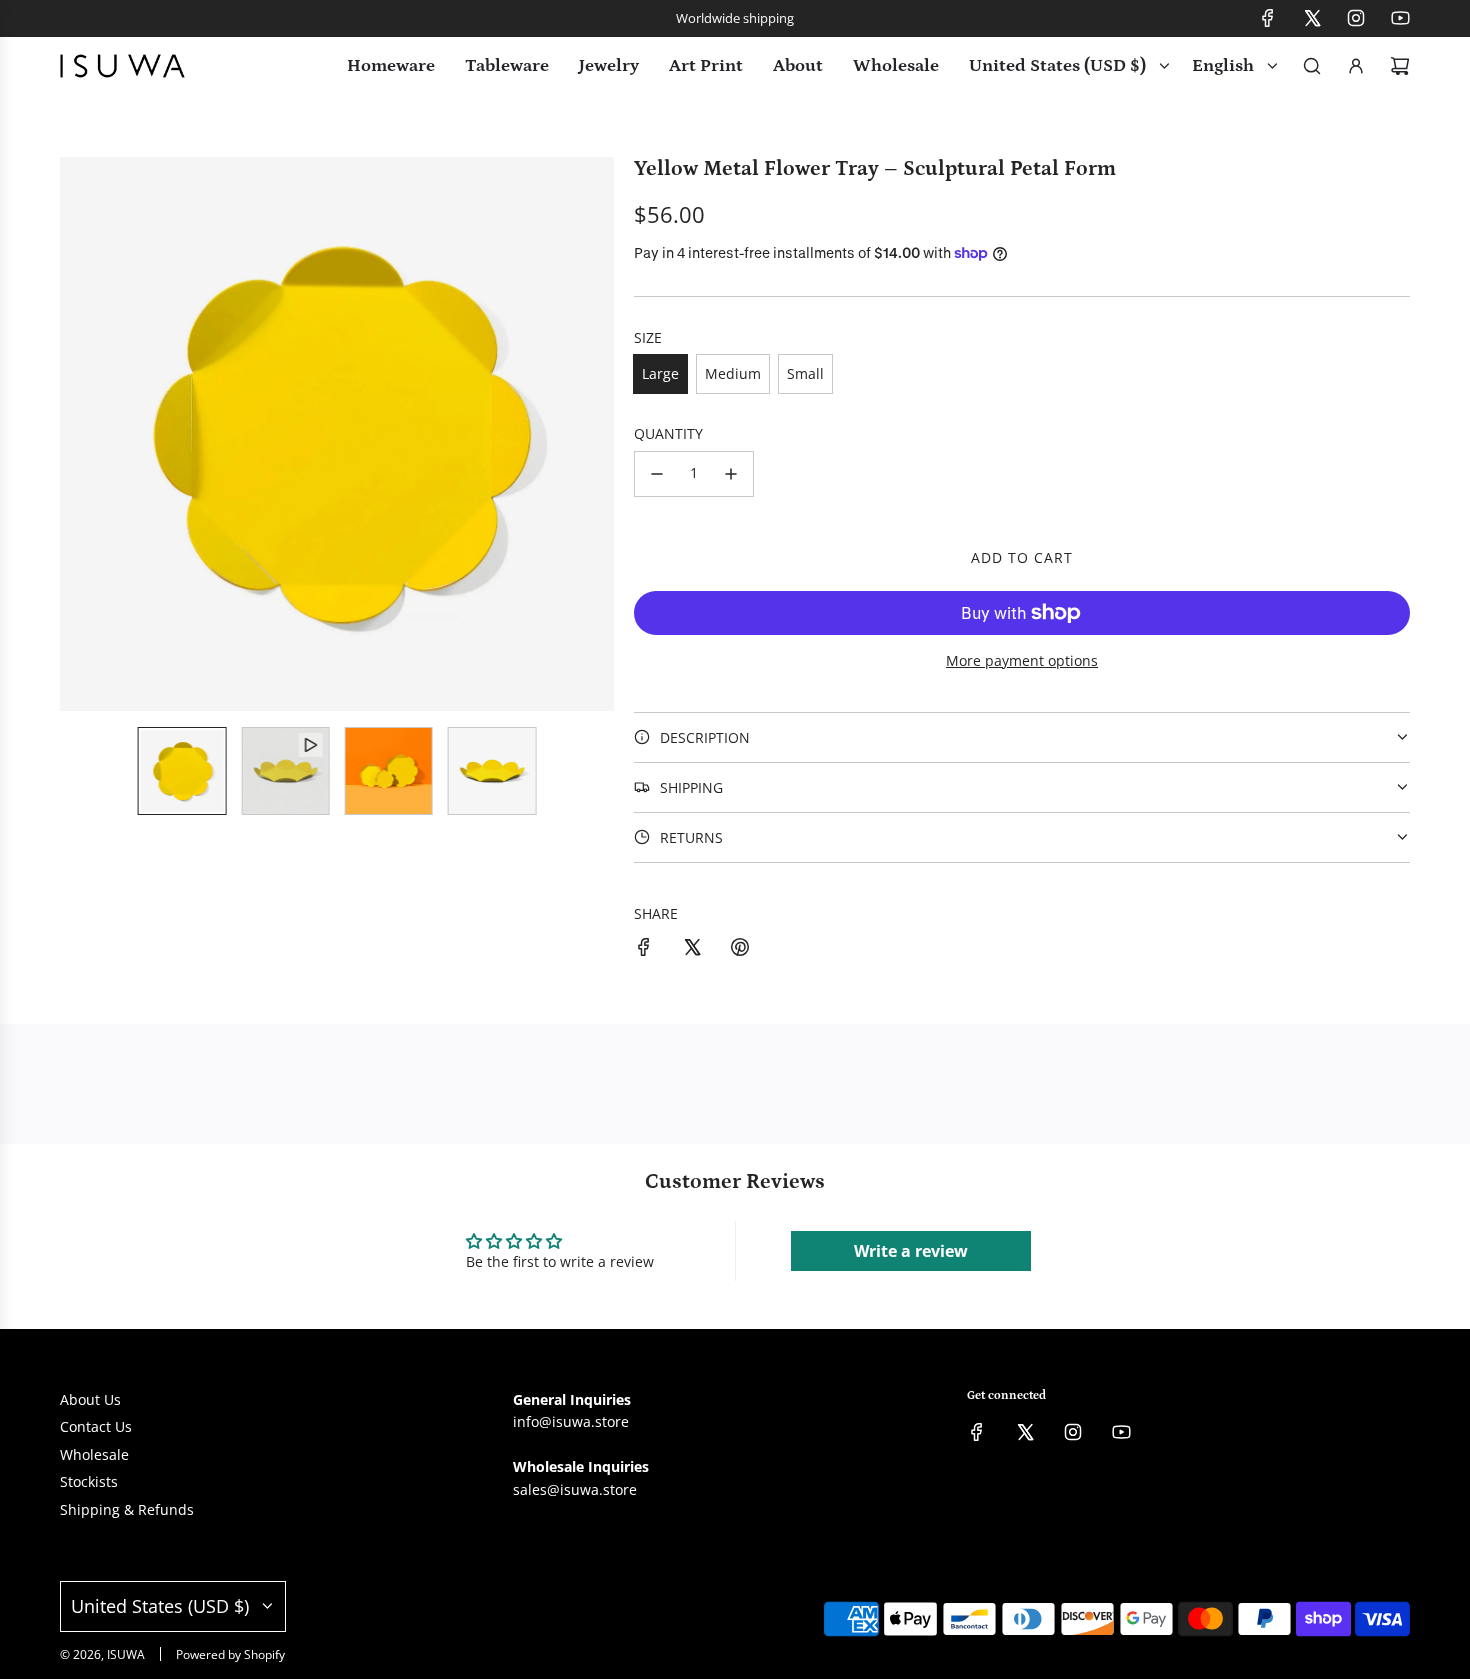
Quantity (668, 433)
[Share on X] (692, 950)
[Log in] (1356, 66)
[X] (1312, 18)
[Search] (1312, 66)
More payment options (1022, 660)
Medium (733, 373)
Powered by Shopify (230, 1654)
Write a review (911, 1251)
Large (660, 373)
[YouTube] (1400, 18)
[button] (76, 434)
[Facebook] (1268, 18)
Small (805, 373)
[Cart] (1400, 66)
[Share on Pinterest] (740, 950)
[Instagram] (1356, 18)
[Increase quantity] (731, 474)
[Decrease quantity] (657, 474)
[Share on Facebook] (644, 950)
